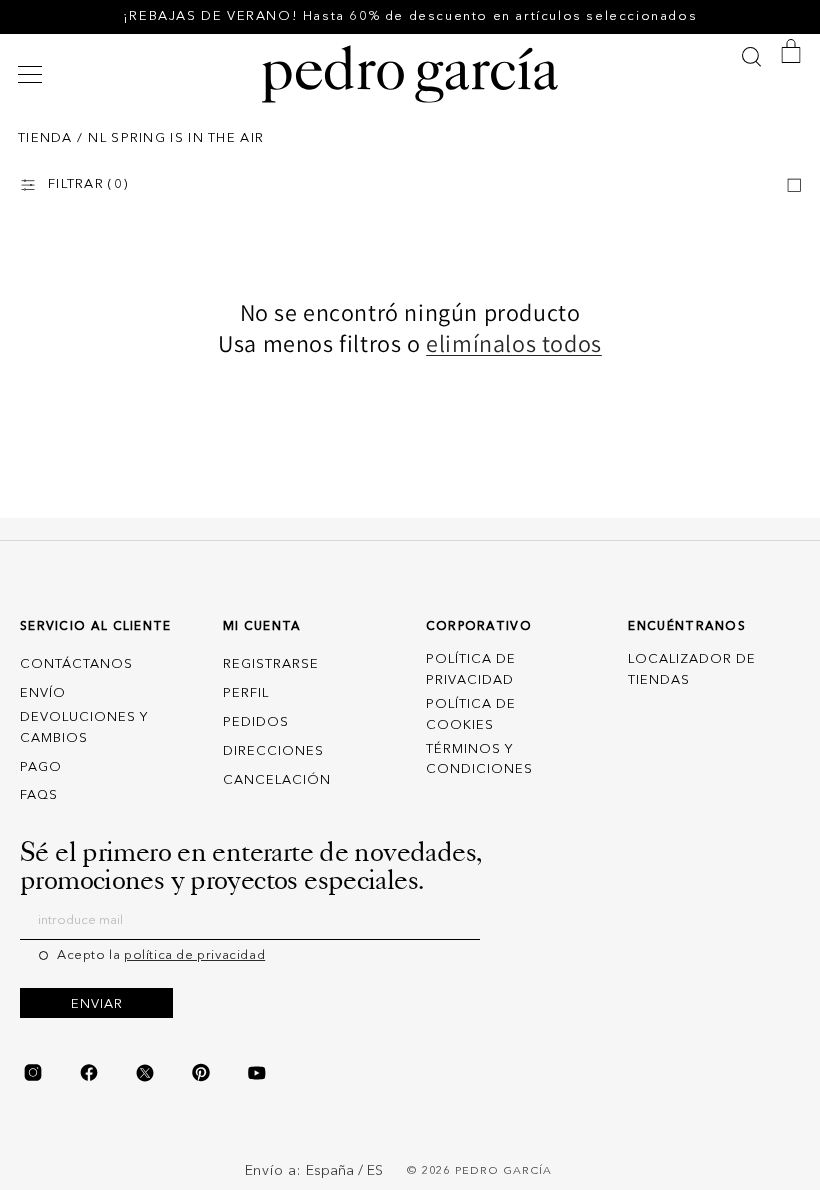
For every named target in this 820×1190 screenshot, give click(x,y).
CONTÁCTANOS (76, 664)
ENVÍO (43, 693)
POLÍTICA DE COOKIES (471, 715)
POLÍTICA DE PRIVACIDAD (471, 670)
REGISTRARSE (271, 664)
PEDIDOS (256, 722)
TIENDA (45, 138)
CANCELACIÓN (277, 780)
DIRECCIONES (273, 751)
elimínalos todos (514, 343)
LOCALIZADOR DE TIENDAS (692, 670)
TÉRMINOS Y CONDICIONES (479, 760)
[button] (33, 74)
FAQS (39, 795)
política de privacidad (194, 955)
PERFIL (246, 693)
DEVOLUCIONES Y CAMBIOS (84, 728)
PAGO (41, 767)
